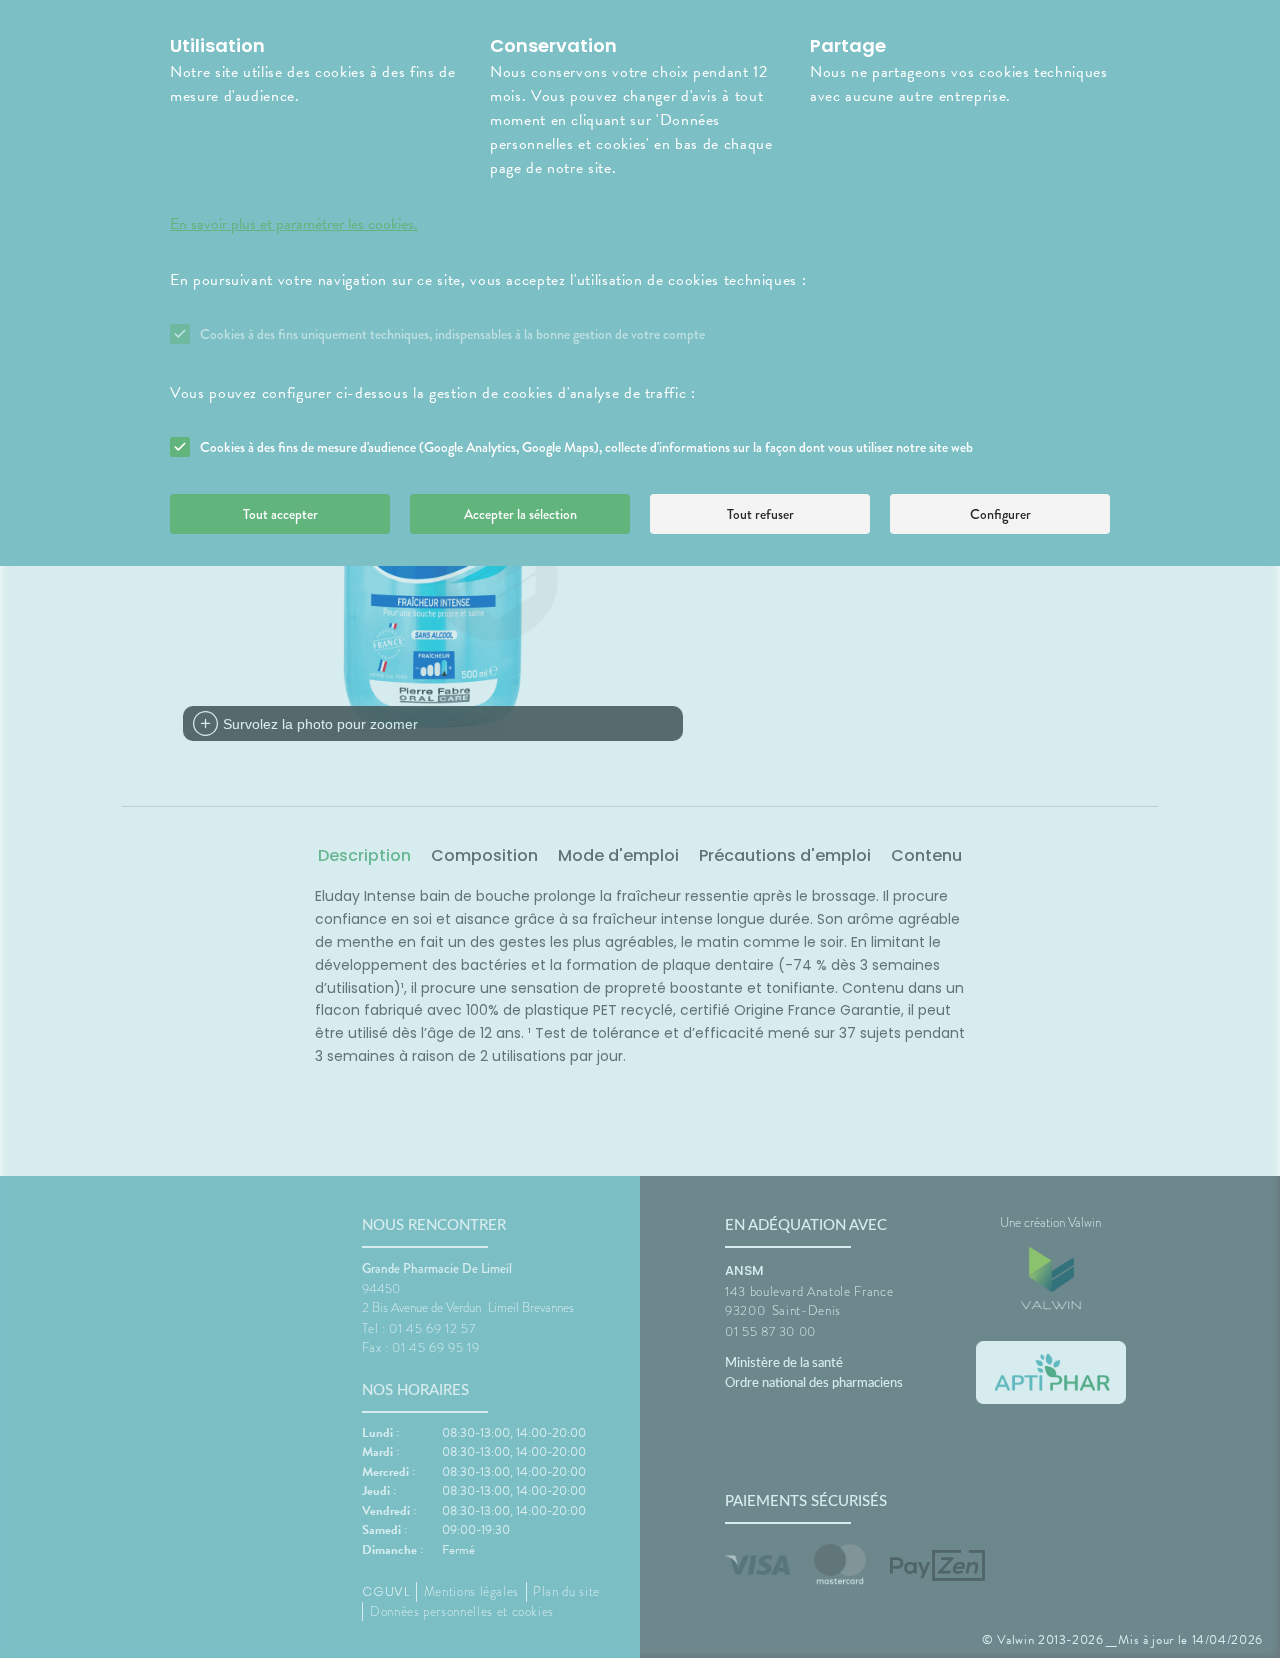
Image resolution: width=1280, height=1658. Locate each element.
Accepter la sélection (520, 514)
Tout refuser (760, 514)
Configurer (1000, 514)
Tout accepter (280, 514)
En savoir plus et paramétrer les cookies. (294, 224)
